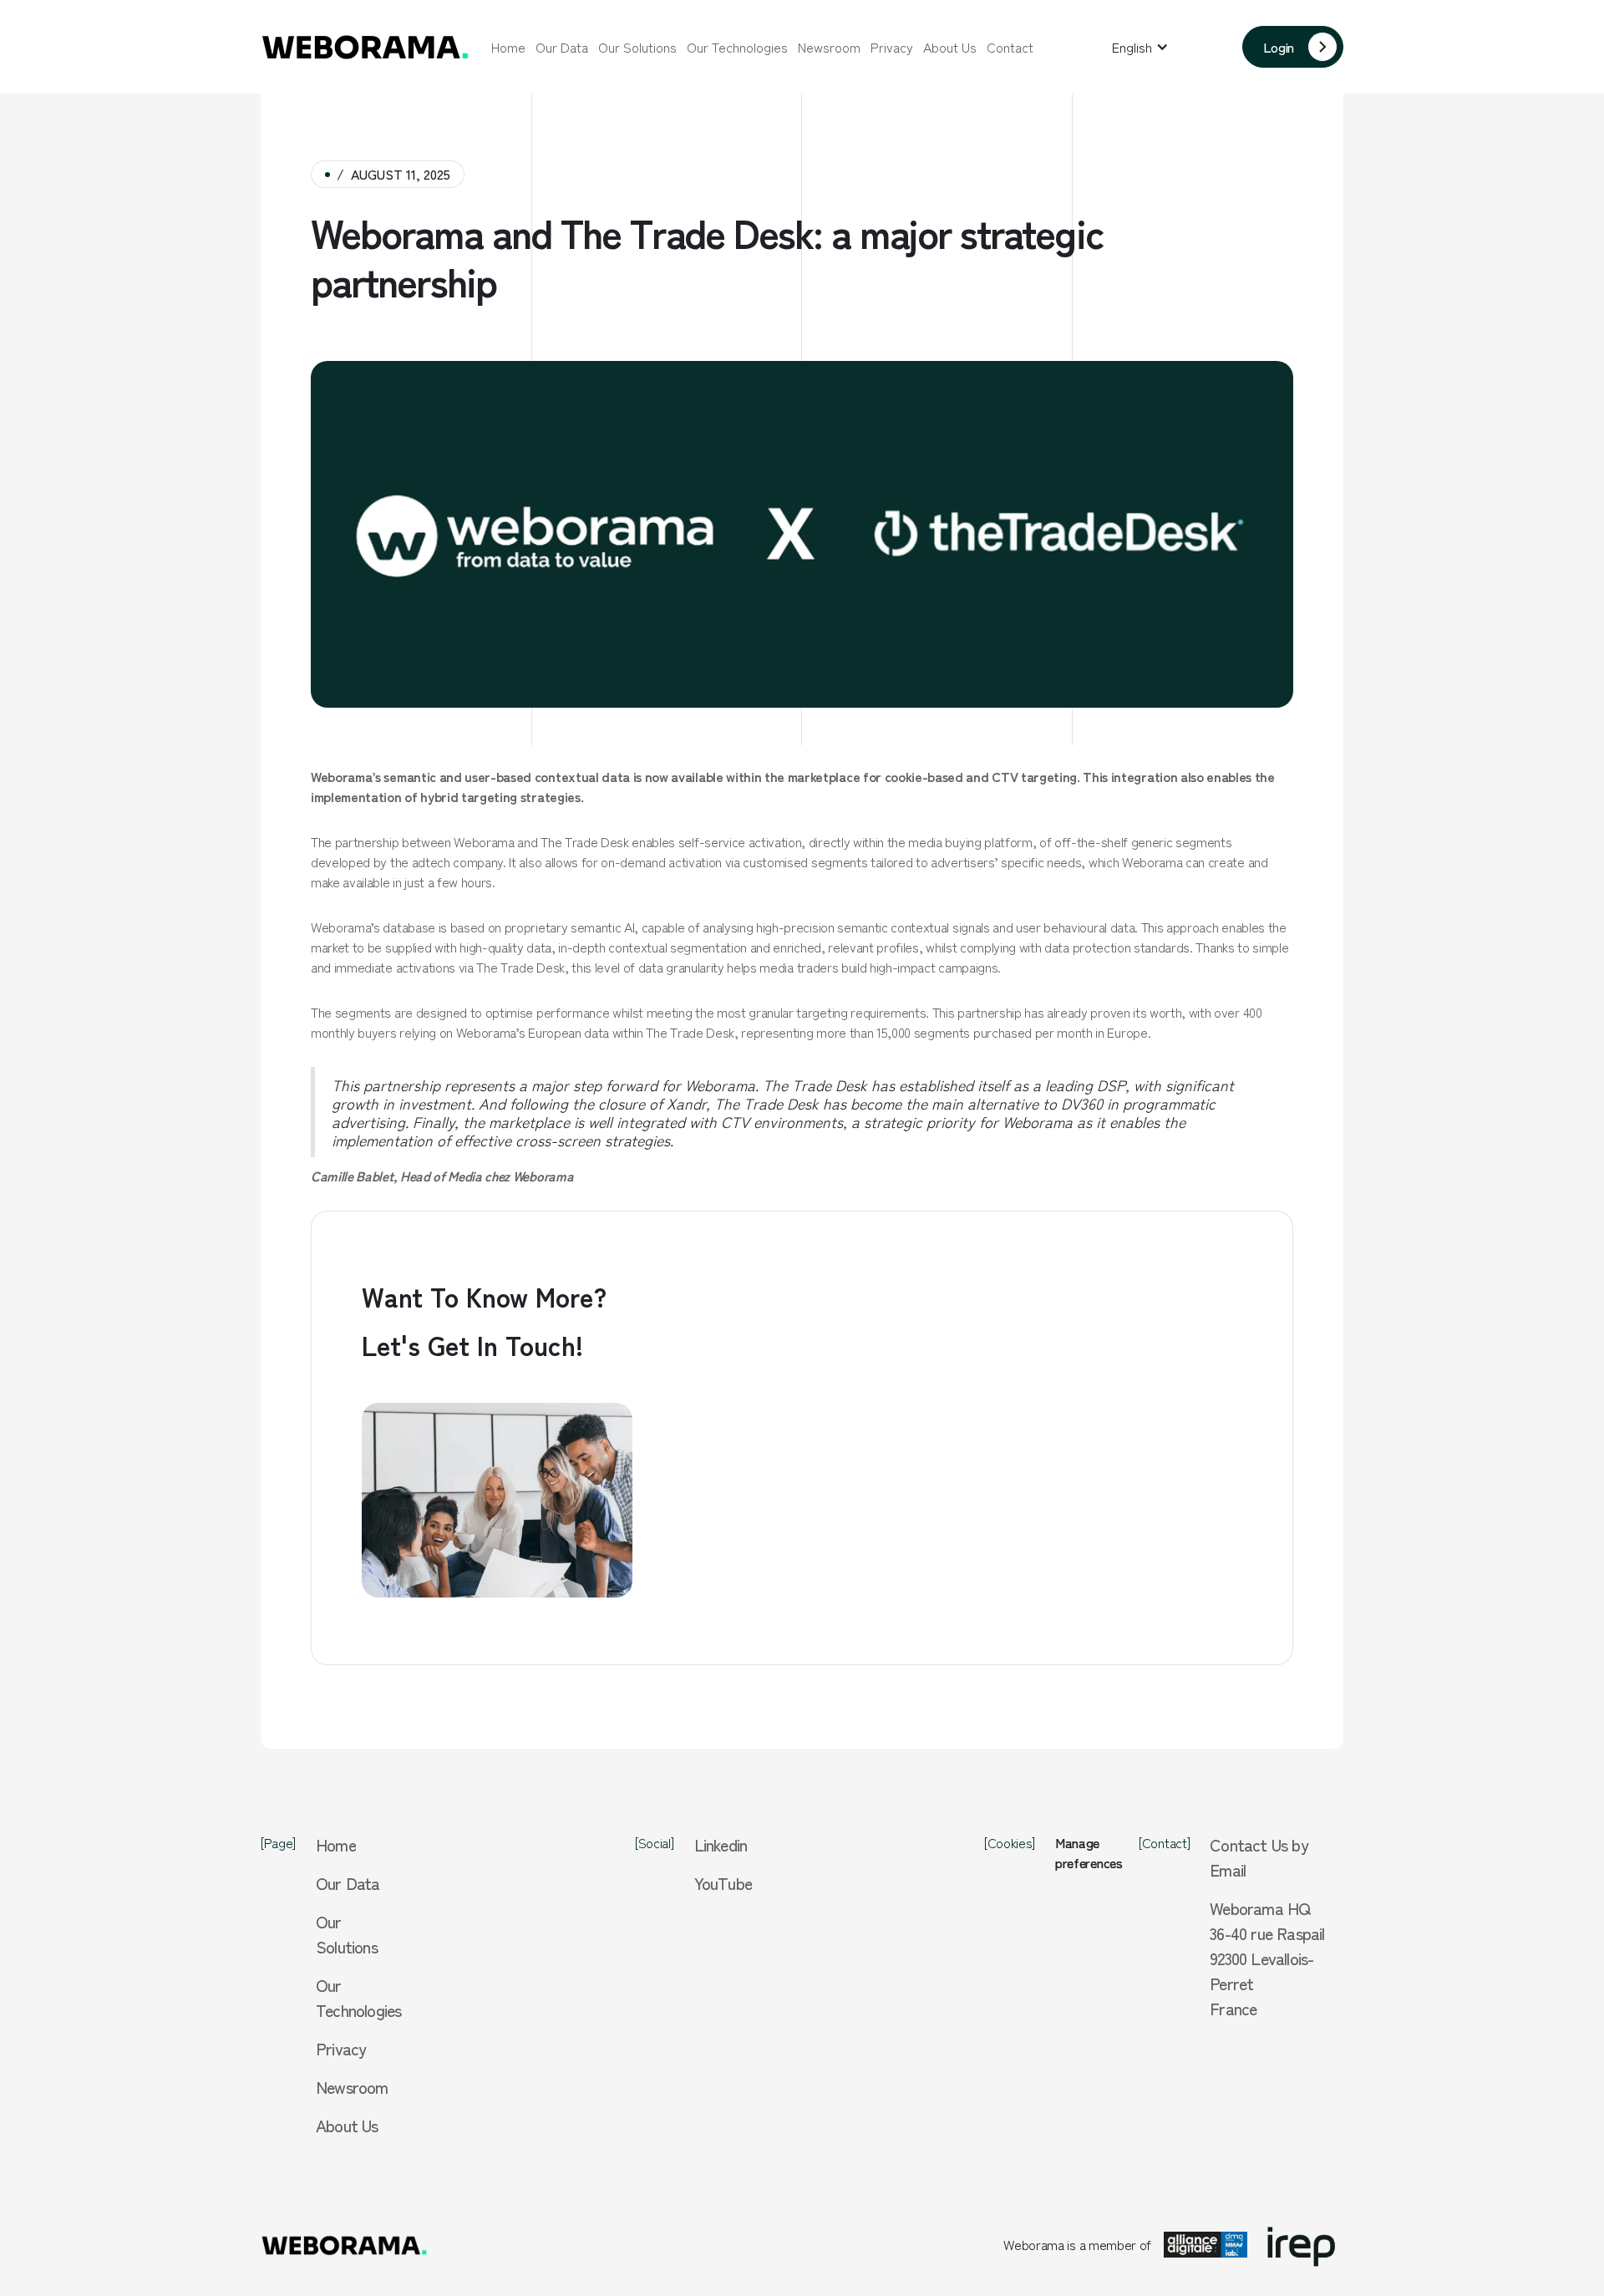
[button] (1140, 47)
